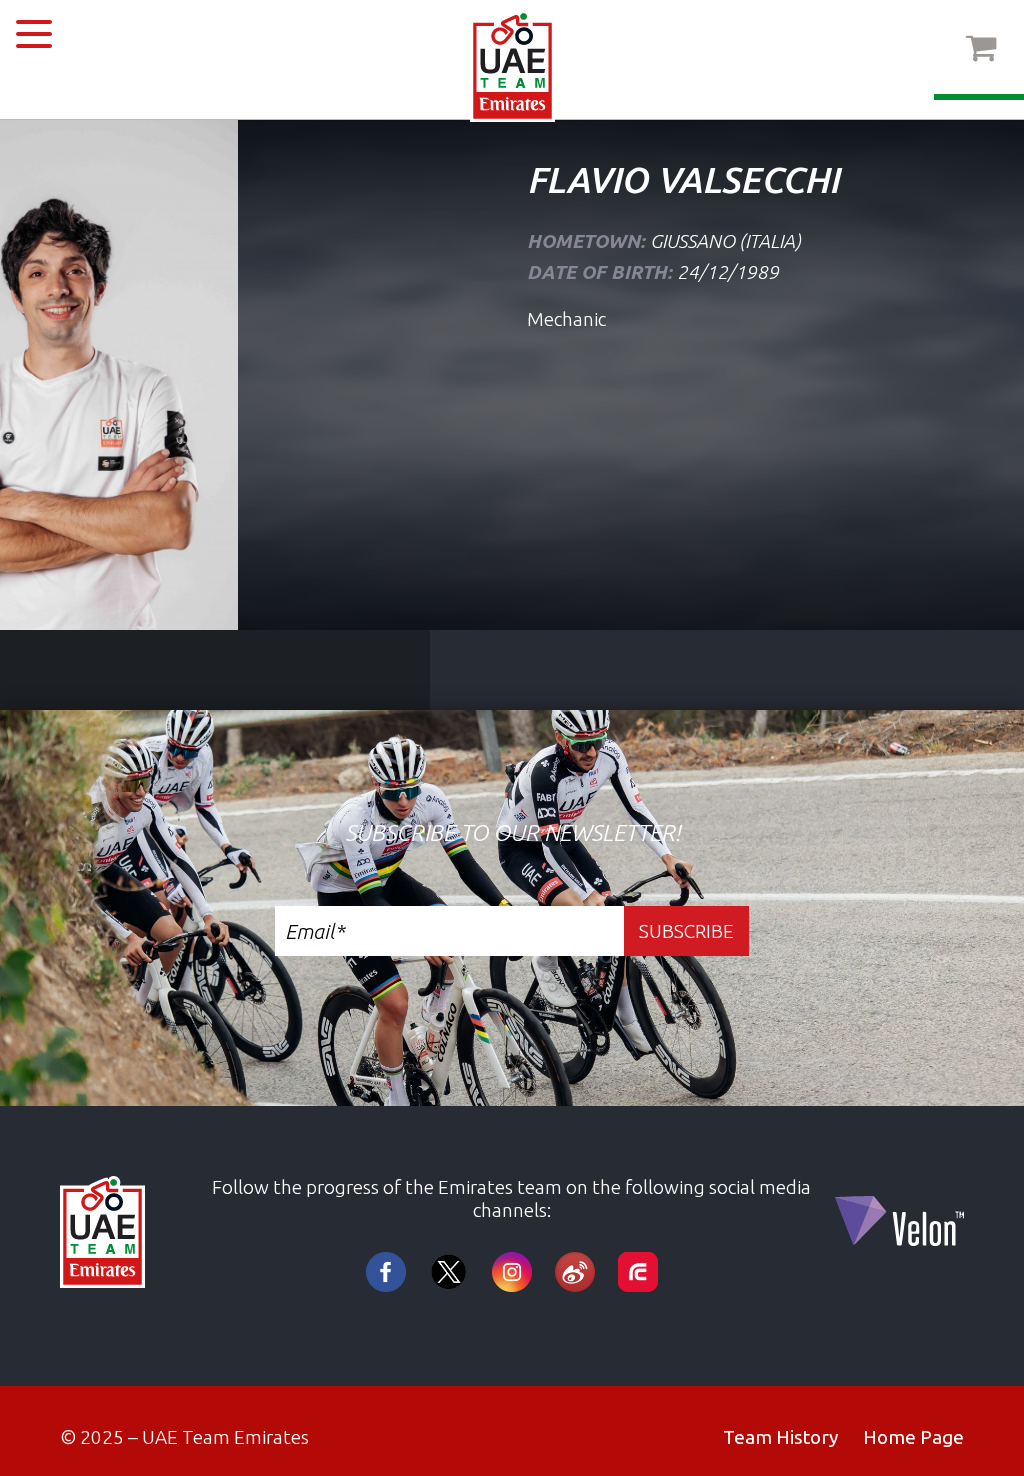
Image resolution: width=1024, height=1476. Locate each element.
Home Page (913, 1437)
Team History (780, 1437)
